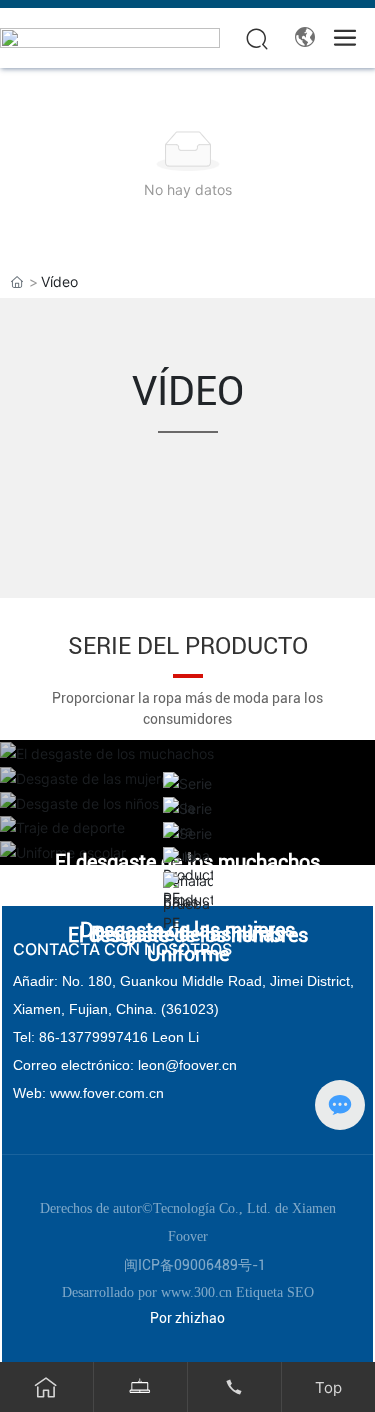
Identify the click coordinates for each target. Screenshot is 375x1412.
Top (328, 1387)
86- (49, 1037)
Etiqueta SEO (275, 1292)
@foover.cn (201, 1065)
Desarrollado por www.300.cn (149, 1292)
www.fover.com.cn (107, 1093)
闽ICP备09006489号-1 (195, 1265)
